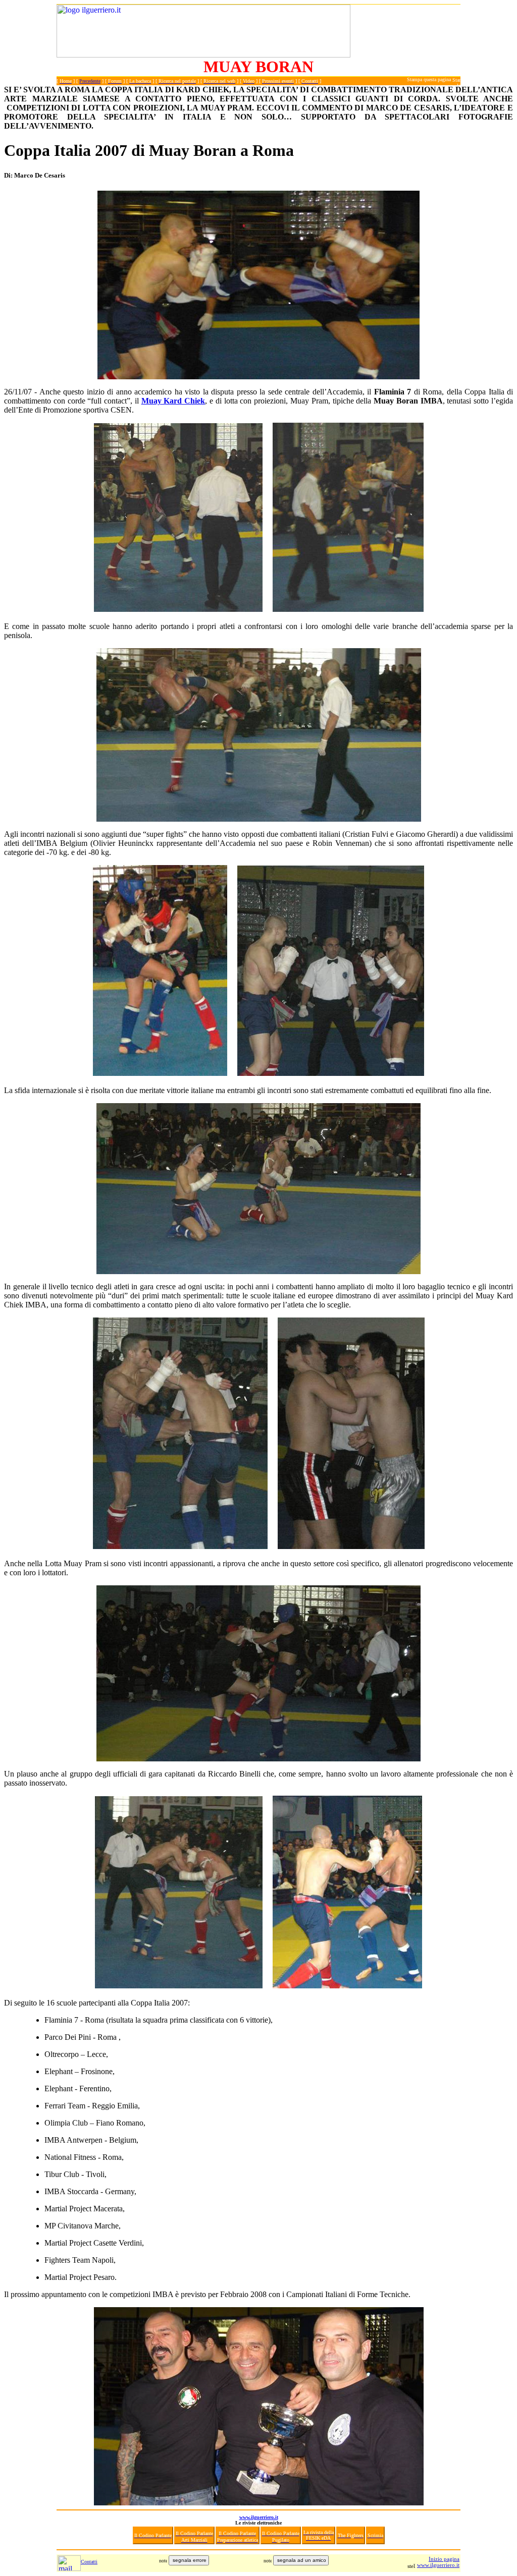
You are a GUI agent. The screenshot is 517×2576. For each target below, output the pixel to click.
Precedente (90, 81)
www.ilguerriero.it (259, 2517)
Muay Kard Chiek (173, 401)
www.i (424, 2565)
